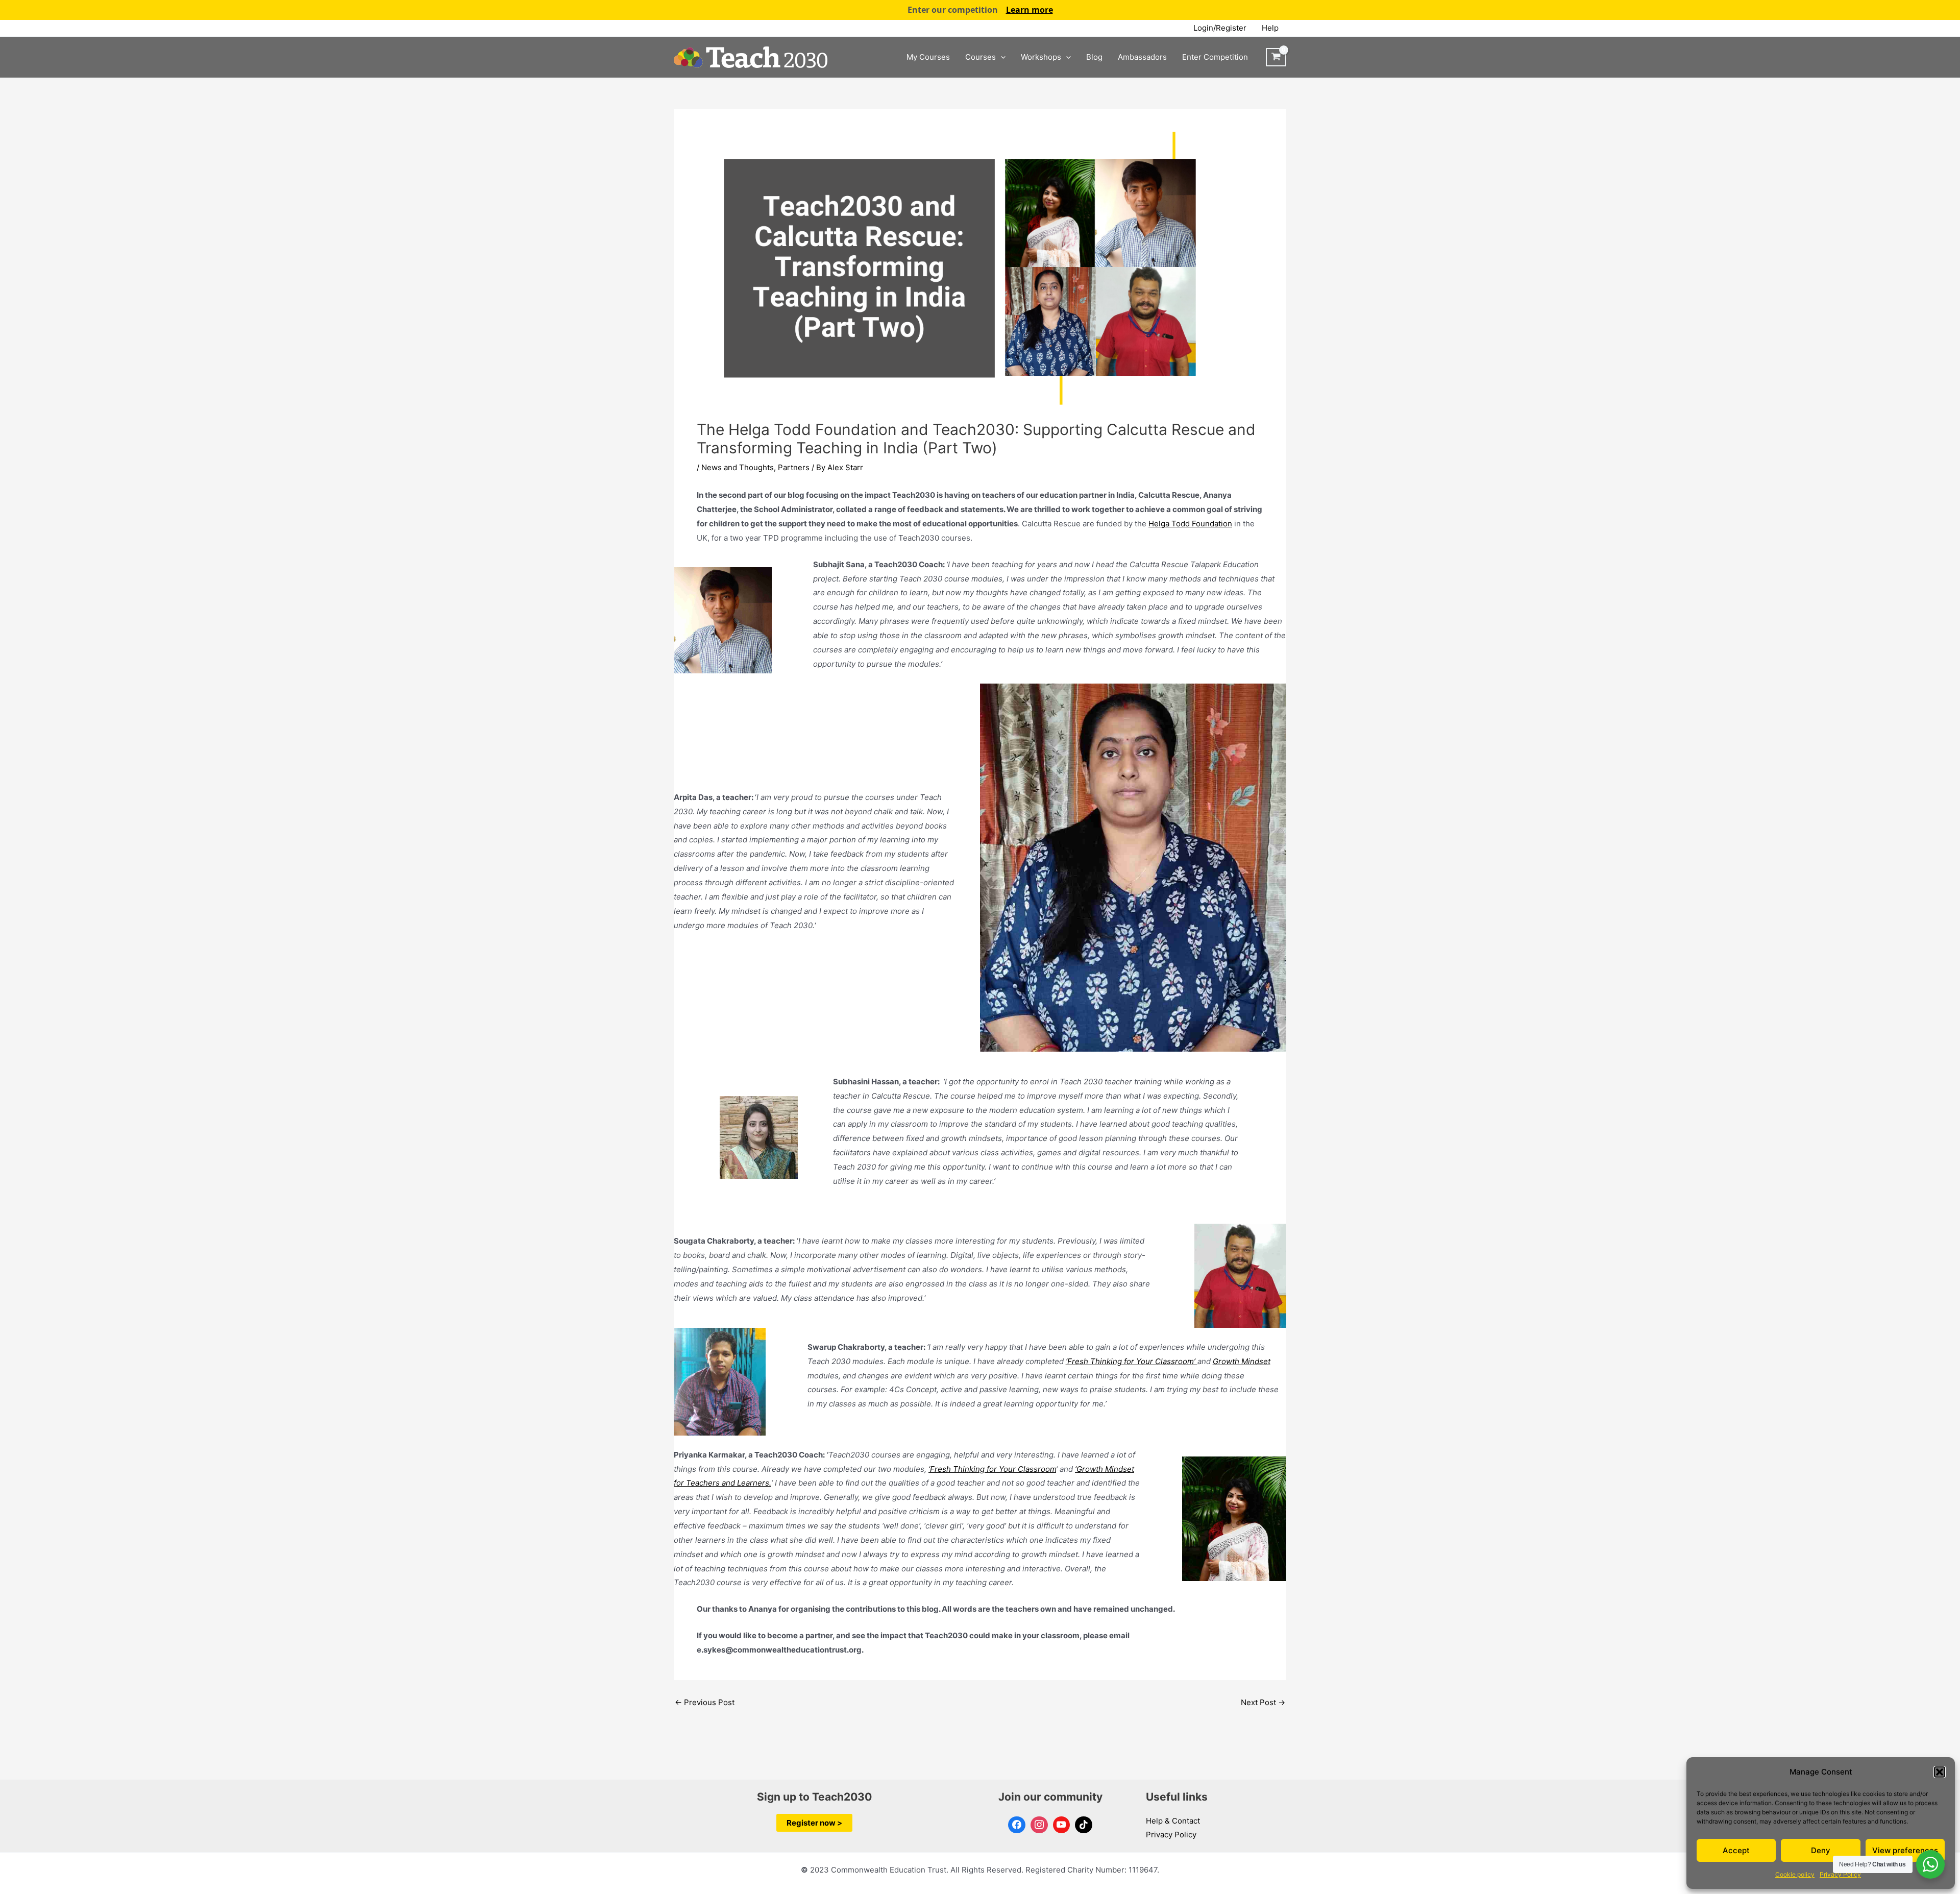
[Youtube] (1062, 1825)
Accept (1736, 1850)
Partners (794, 467)
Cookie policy (1795, 1874)
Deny (1821, 1850)
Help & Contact (1173, 1821)
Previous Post (705, 1702)
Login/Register (1220, 28)
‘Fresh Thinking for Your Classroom (992, 1469)
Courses (981, 57)
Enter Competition (1215, 57)
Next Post (1263, 1702)
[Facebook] (1017, 1825)
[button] (1940, 1772)
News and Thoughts (738, 467)
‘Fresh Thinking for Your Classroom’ (1132, 1361)
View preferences (1905, 1850)
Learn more (1030, 10)
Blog (1094, 57)
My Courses (928, 57)
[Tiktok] (1084, 1825)
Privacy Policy (1840, 1874)
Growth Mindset (1242, 1361)
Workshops (1041, 57)
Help (1270, 28)
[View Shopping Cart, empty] (1276, 57)
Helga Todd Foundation (1190, 524)
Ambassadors (1142, 57)
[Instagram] (1039, 1825)
